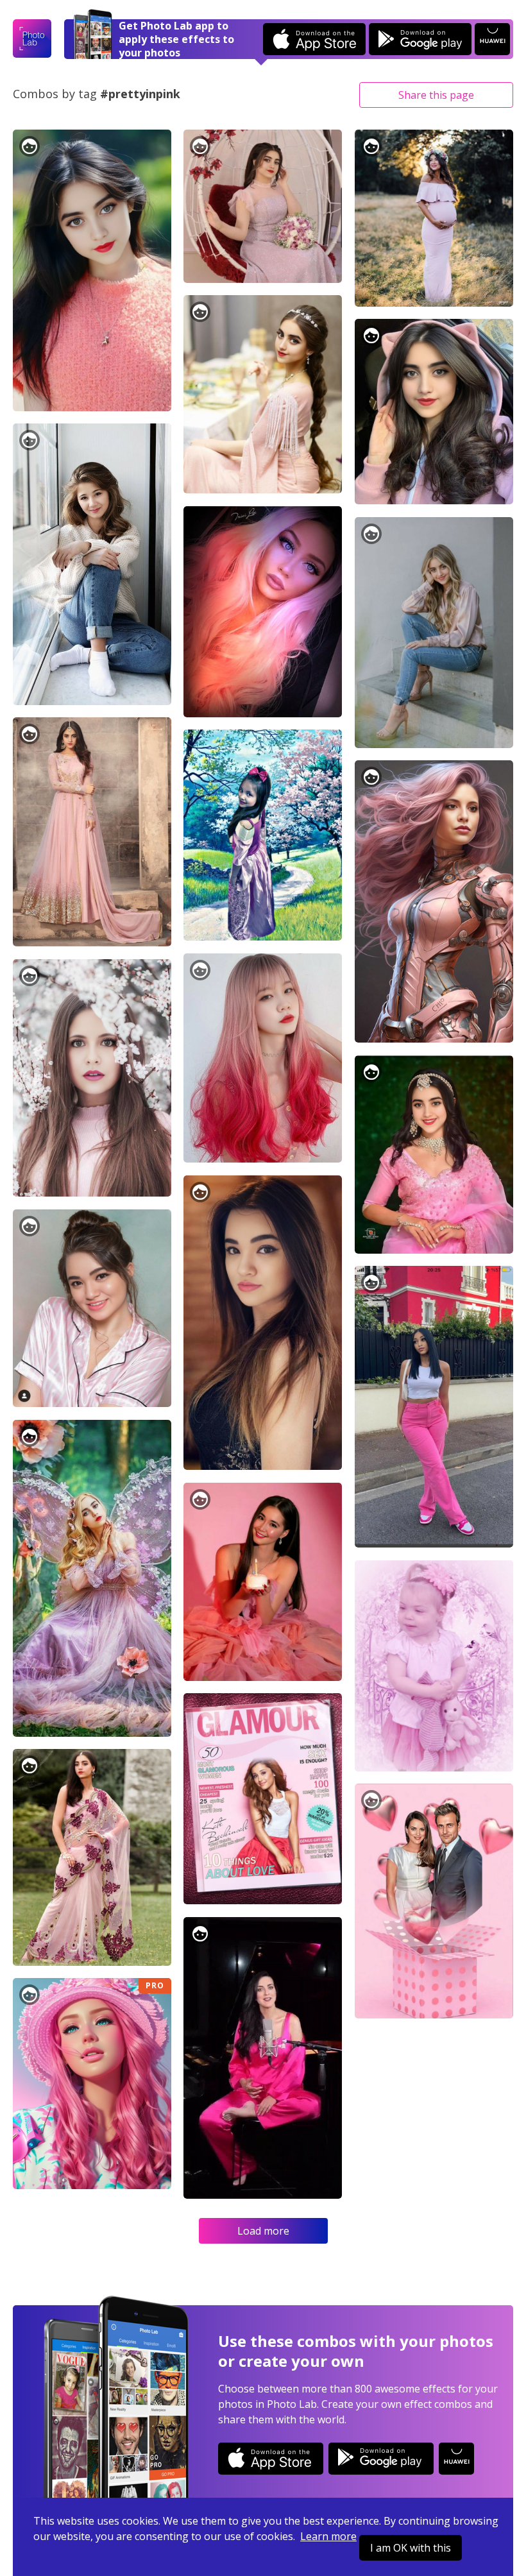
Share (436, 95)
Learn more (328, 2536)
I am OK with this (411, 2548)
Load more (263, 2231)
